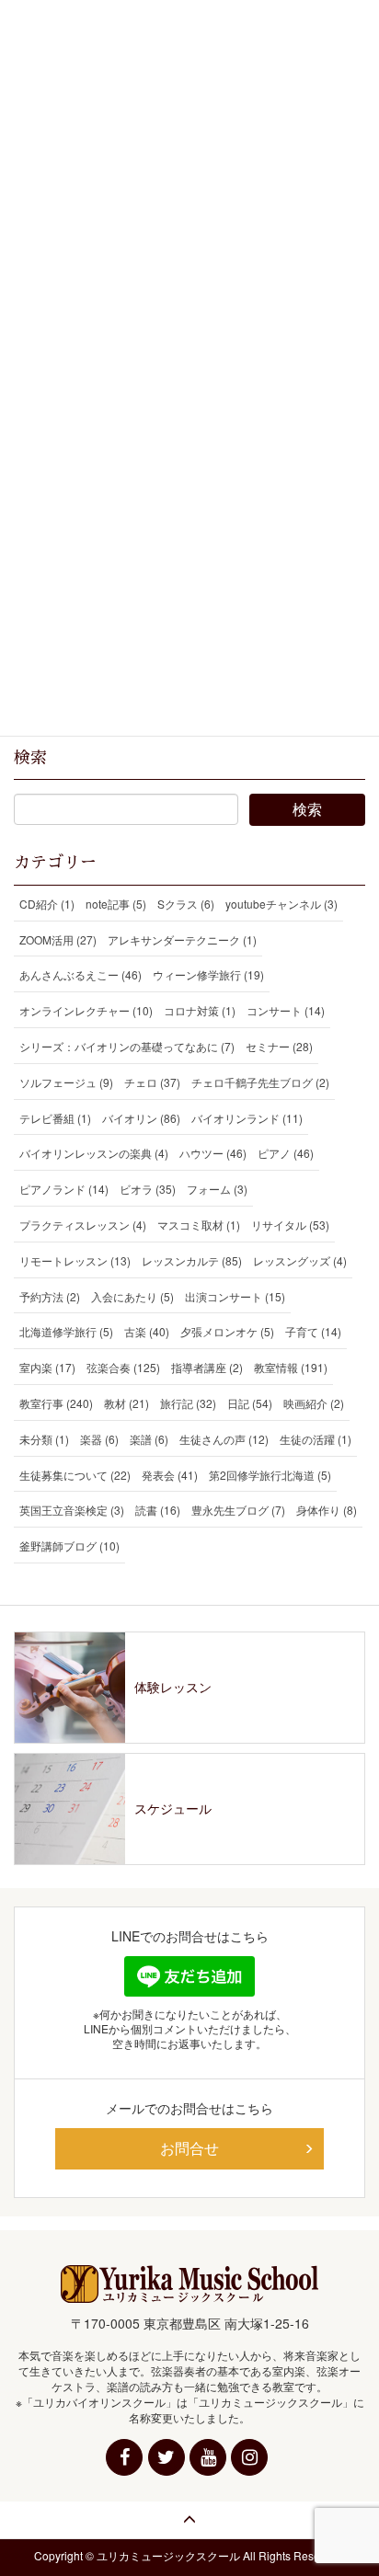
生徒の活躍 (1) (316, 1439)
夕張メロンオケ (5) (227, 1331)
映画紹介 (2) (314, 1403)
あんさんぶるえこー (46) (80, 974)
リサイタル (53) (290, 1225)
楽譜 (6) (149, 1439)
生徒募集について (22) (75, 1475)
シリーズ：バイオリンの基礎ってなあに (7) (127, 1046)
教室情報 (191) (291, 1367)
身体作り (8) (327, 1510)
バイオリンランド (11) (247, 1118)
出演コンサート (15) (235, 1296)
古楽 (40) (147, 1331)
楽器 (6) (99, 1439)
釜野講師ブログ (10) (69, 1546)
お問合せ (189, 2148)
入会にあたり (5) (132, 1296)
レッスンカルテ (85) (192, 1260)
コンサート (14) (286, 1010)
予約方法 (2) (50, 1296)
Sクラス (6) (186, 904)
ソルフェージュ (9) (66, 1082)
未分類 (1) (44, 1439)
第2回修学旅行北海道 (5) (270, 1475)
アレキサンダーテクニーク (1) (182, 939)
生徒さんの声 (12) (224, 1439)
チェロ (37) (152, 1082)
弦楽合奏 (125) (123, 1367)
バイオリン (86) (141, 1118)
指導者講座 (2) (207, 1367)
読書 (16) (158, 1510)
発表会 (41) (170, 1475)
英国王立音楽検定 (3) (72, 1510)
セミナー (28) (279, 1046)
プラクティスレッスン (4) (83, 1225)
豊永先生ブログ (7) (238, 1510)
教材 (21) (126, 1403)
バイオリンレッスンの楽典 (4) (94, 1153)
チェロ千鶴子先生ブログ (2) (260, 1082)
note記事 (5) (116, 904)
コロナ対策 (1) (200, 1010)
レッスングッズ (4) (300, 1260)
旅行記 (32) (188, 1403)
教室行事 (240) (56, 1403)
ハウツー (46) (213, 1153)
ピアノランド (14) (64, 1189)
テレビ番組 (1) (55, 1118)
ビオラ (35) (148, 1189)
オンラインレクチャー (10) (86, 1010)
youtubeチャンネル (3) (281, 904)
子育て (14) (313, 1331)
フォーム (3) (217, 1189)
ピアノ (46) (286, 1153)
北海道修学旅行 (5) (66, 1331)
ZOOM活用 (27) (58, 939)
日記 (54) (250, 1403)
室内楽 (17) (47, 1367)
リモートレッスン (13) (75, 1260)
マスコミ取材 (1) (199, 1225)
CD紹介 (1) (47, 904)
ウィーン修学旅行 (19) (208, 974)
